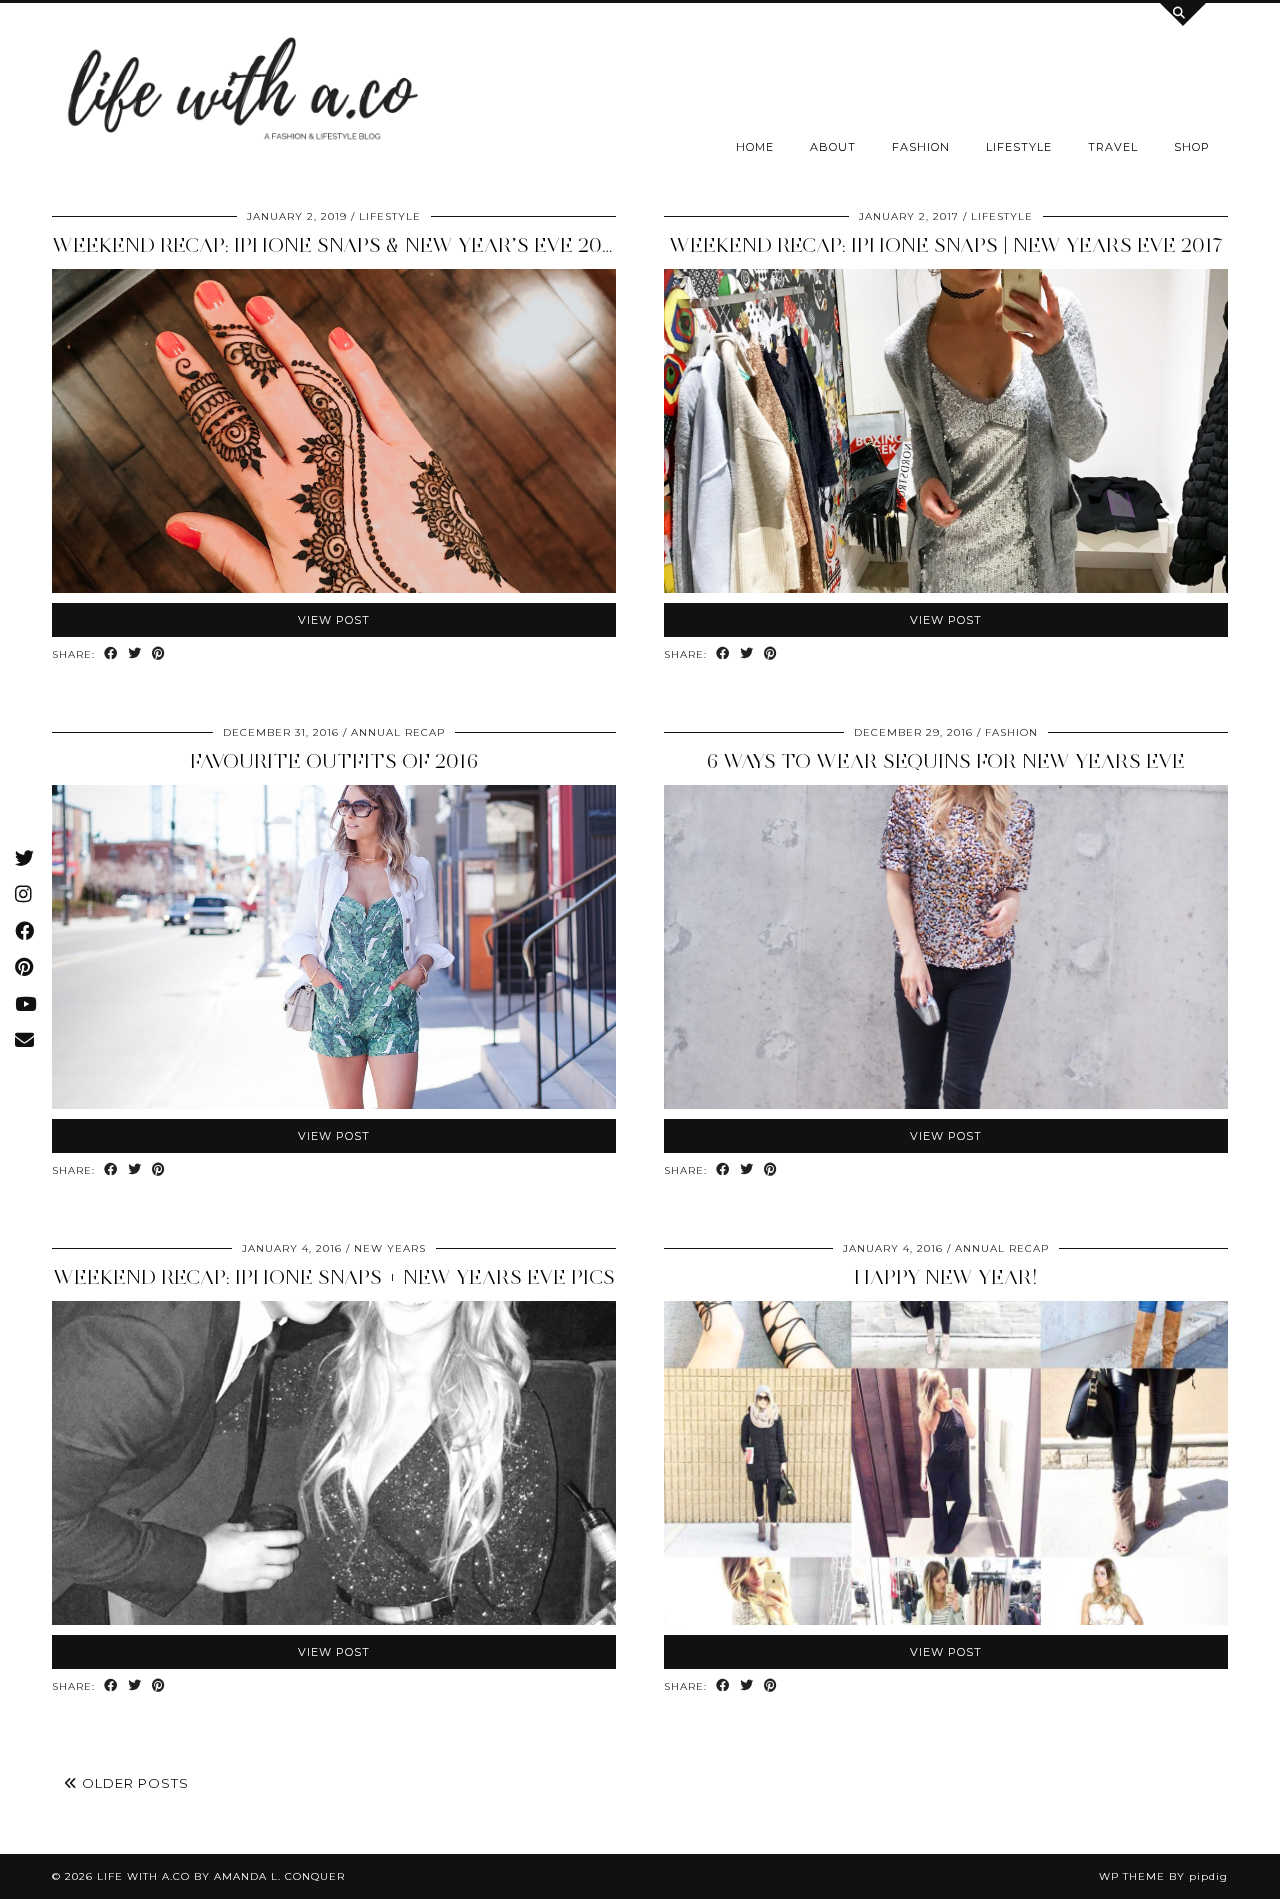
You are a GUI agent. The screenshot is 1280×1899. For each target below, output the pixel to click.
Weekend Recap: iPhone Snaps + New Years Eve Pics (334, 1277)
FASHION (921, 147)
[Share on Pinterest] (159, 654)
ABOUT (833, 147)
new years (390, 1248)
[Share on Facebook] (111, 654)
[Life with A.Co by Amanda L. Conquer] (240, 94)
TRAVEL (1113, 147)
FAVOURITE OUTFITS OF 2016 (334, 761)
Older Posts (133, 1783)
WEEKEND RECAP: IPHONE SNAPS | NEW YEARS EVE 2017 (946, 245)
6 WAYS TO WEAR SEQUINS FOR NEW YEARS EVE (946, 761)
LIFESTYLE (1019, 147)
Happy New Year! (946, 1277)
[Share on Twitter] (135, 654)
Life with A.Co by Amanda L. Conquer (221, 1876)
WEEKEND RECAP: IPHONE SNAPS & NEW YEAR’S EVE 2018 (337, 245)
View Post (334, 620)
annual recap (398, 732)
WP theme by (1163, 1876)
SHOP (1192, 147)
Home (755, 147)
